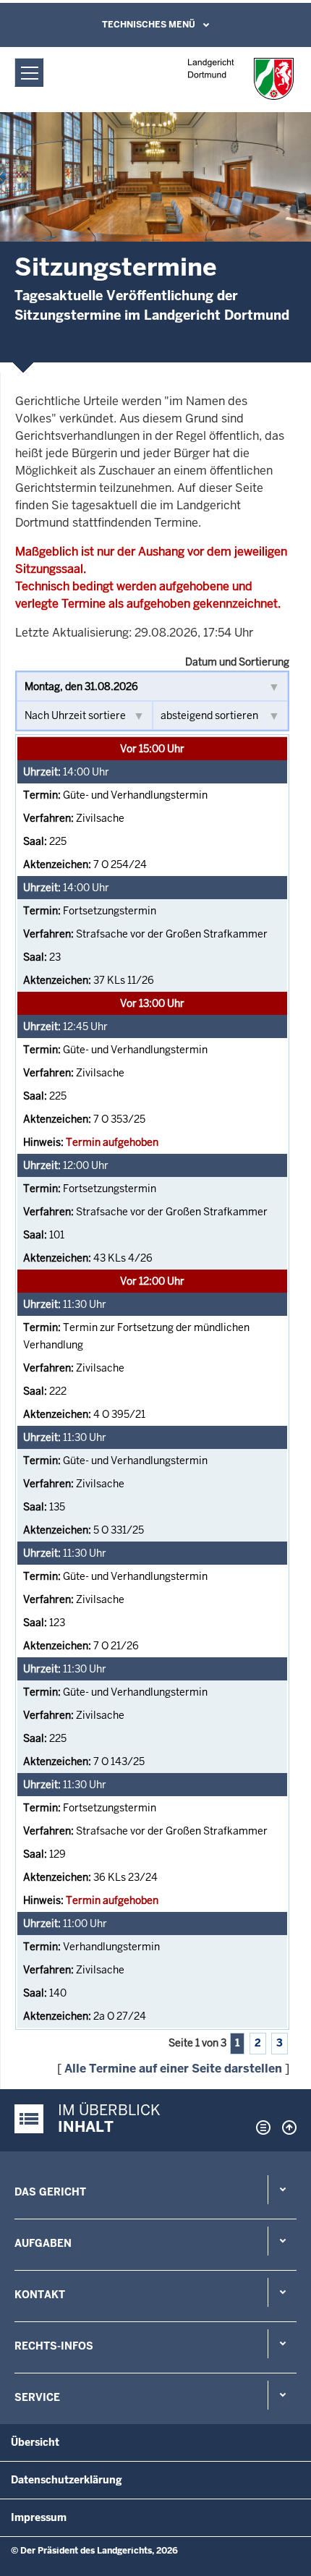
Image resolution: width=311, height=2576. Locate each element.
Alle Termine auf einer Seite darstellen (173, 2069)
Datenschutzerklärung (67, 2480)
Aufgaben (43, 2243)
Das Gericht (50, 2192)
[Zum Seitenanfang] (286, 2127)
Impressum (39, 2517)
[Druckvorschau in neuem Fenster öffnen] (260, 2127)
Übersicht (35, 2442)
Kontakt (40, 2295)
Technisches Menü (149, 25)
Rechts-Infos (54, 2346)
